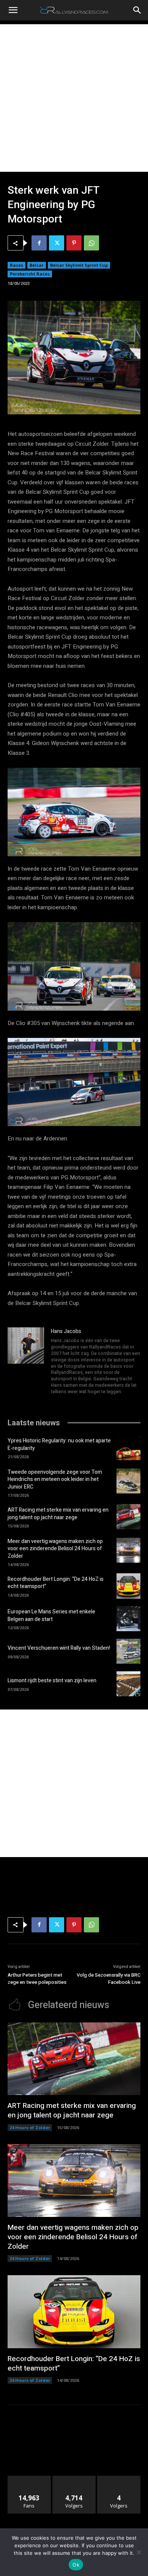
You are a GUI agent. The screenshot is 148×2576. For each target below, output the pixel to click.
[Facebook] (39, 243)
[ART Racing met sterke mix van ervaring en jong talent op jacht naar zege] (128, 1517)
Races (17, 265)
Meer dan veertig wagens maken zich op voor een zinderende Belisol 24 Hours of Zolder (55, 1549)
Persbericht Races (30, 274)
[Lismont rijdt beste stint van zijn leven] (128, 1684)
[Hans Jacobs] (26, 1362)
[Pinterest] (74, 243)
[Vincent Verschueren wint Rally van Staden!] (128, 1651)
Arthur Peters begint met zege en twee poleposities (37, 1979)
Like (29, 2479)
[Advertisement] (74, 98)
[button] (13, 10)
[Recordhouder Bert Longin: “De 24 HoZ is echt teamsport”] (128, 1586)
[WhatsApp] (91, 243)
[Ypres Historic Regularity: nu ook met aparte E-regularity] (128, 1448)
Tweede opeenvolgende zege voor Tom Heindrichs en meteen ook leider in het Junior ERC (55, 1479)
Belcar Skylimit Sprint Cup (79, 265)
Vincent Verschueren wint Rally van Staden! (59, 1648)
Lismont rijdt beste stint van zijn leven (52, 1681)
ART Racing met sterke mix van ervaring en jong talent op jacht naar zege (58, 1514)
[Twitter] (57, 243)
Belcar (37, 265)
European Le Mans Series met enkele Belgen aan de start (51, 1615)
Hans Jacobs (66, 1331)
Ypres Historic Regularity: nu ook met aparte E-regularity (59, 1444)
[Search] (137, 10)
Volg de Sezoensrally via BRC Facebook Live (109, 1979)
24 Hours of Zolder (30, 2127)
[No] (139, 2552)
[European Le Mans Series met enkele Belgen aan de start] (128, 1619)
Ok (76, 2565)
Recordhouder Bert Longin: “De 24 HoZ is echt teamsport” (56, 1583)
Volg (74, 2479)
